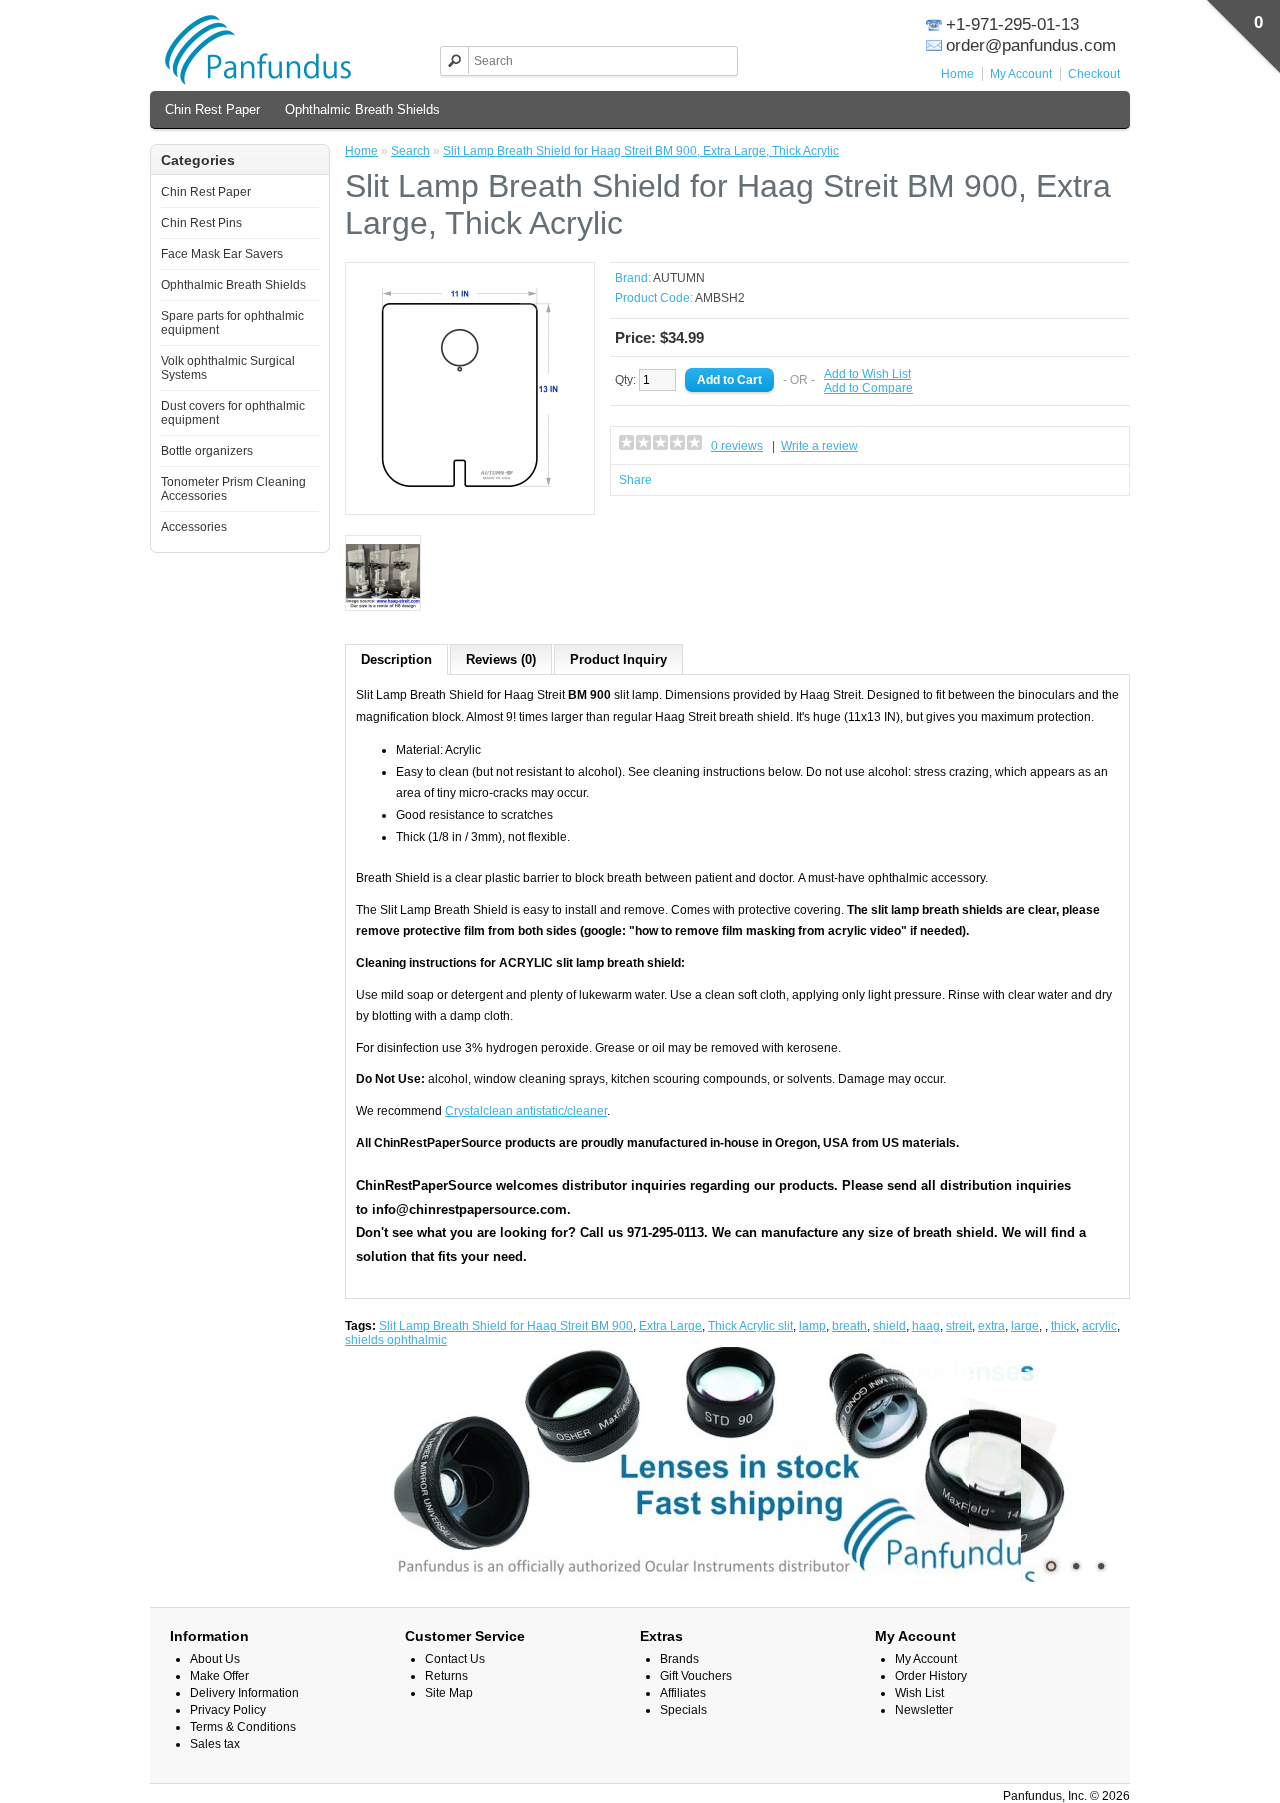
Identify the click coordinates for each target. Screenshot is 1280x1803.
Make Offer (219, 1676)
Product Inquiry (618, 659)
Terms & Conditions (243, 1727)
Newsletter (924, 1710)
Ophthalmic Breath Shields (362, 109)
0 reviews (737, 446)
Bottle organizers (207, 451)
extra (991, 1326)
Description (396, 659)
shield (889, 1326)
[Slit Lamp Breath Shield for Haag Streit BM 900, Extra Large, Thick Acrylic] (470, 497)
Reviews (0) (501, 659)
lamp (812, 1326)
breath (849, 1326)
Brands (679, 1659)
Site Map (449, 1693)
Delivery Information (244, 1693)
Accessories (194, 527)
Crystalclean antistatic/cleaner (526, 1111)
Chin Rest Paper (212, 109)
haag (926, 1326)
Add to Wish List (867, 374)
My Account (1021, 74)
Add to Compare (868, 388)
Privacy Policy (228, 1710)
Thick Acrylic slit (750, 1326)
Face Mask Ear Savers (222, 254)
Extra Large (670, 1326)
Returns (446, 1676)
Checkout (1094, 74)
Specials (683, 1710)
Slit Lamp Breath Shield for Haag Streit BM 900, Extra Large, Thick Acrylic (641, 151)
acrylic (1099, 1326)
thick (1063, 1326)
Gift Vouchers (696, 1676)
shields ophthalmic (396, 1340)
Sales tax (215, 1744)
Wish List (919, 1693)
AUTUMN (679, 278)
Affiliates (683, 1693)
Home (957, 74)
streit (959, 1326)
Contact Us (455, 1659)
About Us (215, 1659)
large (1025, 1326)
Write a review (819, 446)
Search (410, 151)
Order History (931, 1676)
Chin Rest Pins (201, 223)
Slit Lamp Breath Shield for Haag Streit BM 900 (506, 1326)
